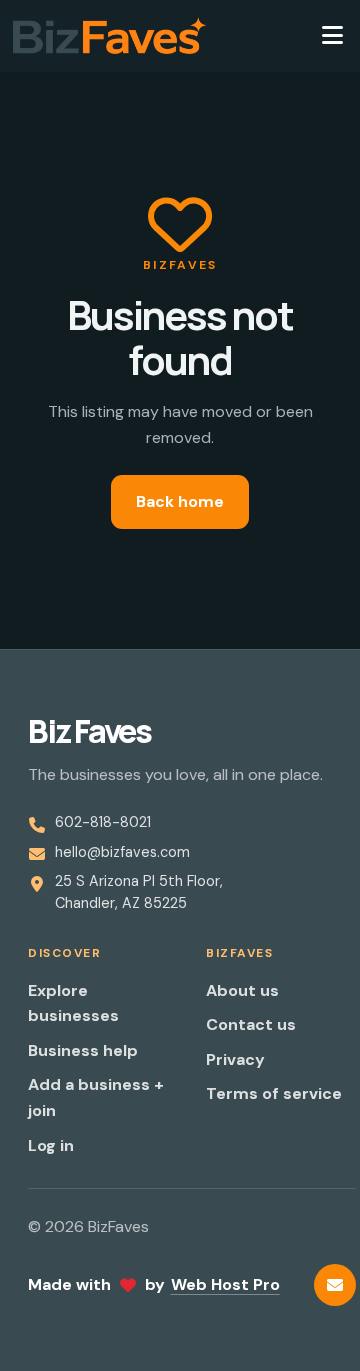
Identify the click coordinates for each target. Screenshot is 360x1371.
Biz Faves (89, 731)
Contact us (251, 1024)
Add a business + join (96, 1097)
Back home (180, 501)
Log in (51, 1145)
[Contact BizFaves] (335, 1285)
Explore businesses (73, 1003)
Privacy (235, 1059)
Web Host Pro (225, 1284)
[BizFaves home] (109, 36)
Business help (83, 1050)
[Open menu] (332, 36)
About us (242, 990)
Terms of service (274, 1093)
